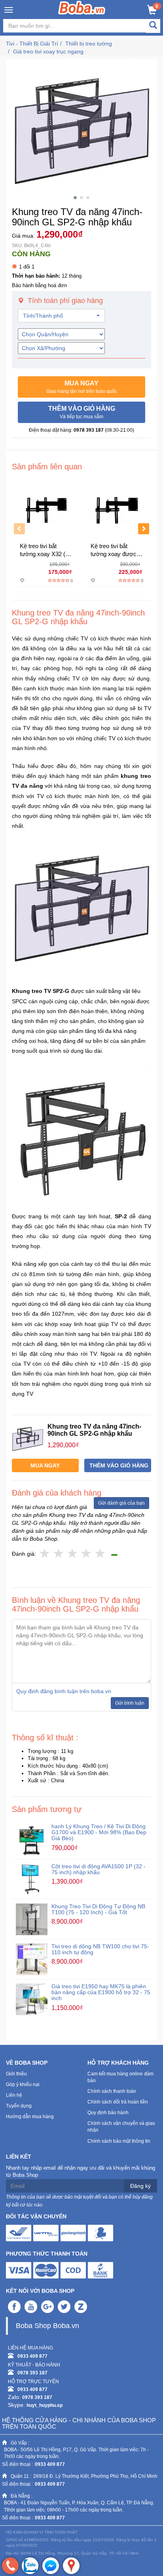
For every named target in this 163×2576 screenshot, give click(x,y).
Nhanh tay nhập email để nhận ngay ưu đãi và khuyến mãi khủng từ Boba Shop (81, 2172)
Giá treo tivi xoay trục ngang (48, 51)
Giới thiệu (16, 2074)
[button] (81, 387)
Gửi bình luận (130, 1703)
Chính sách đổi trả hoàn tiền (118, 2102)
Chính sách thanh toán (112, 2091)
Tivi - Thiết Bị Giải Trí (32, 44)
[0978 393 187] (10, 2566)
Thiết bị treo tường (89, 44)
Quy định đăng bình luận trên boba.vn (64, 1691)
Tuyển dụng (19, 2106)
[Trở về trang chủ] (82, 8)
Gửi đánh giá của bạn (121, 1503)
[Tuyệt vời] (100, 1554)
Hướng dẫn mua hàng (30, 2117)
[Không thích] (45, 1554)
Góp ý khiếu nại (23, 2084)
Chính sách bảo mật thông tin (119, 2141)
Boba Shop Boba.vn (47, 2326)
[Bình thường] (73, 1554)
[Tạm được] (59, 1554)
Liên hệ (14, 2095)
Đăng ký (140, 2186)
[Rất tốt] (86, 1554)
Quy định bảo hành (108, 2113)
